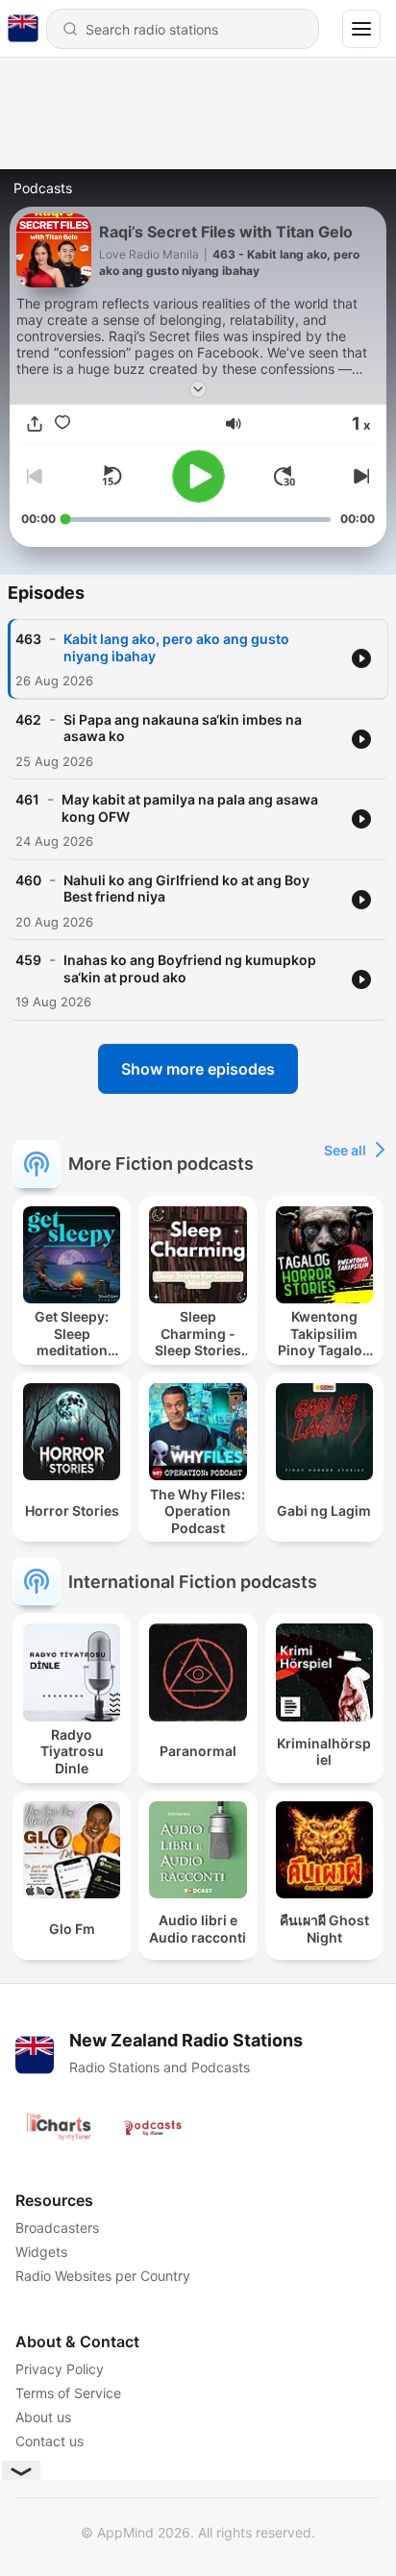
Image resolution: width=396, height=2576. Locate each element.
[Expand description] (198, 389)
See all (345, 1150)
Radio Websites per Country (103, 2276)
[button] (234, 424)
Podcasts (43, 188)
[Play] (198, 476)
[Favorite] (62, 424)
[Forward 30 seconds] (285, 476)
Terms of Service (68, 2393)
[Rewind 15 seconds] (111, 476)
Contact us (49, 2441)
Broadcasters (57, 2228)
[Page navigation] (361, 29)
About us (43, 2417)
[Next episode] (359, 476)
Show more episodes (198, 1069)
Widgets (41, 2252)
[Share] (35, 424)
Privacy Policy (60, 2369)
